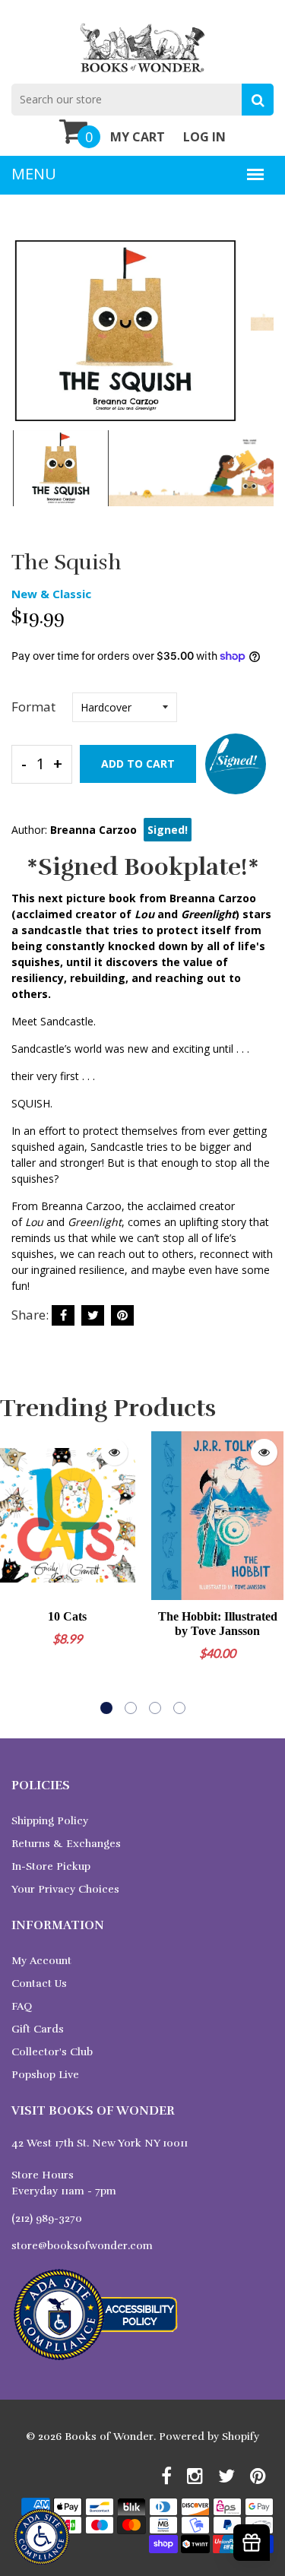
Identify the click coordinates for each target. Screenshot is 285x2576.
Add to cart (138, 764)
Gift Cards (38, 2029)
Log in (204, 137)
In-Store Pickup (51, 1866)
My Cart (138, 137)
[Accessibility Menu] (41, 2537)
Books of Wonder (109, 2437)
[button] (106, 1708)
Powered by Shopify (209, 2437)
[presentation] (27, 341)
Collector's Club (52, 2052)
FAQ (22, 2006)
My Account (41, 1961)
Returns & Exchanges (66, 1844)
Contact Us (39, 1983)
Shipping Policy (50, 1821)
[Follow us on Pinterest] (122, 1315)
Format (33, 707)
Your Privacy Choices (65, 1889)
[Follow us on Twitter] (93, 1315)
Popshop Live (45, 2075)
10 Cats (67, 1616)
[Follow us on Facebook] (63, 1315)
